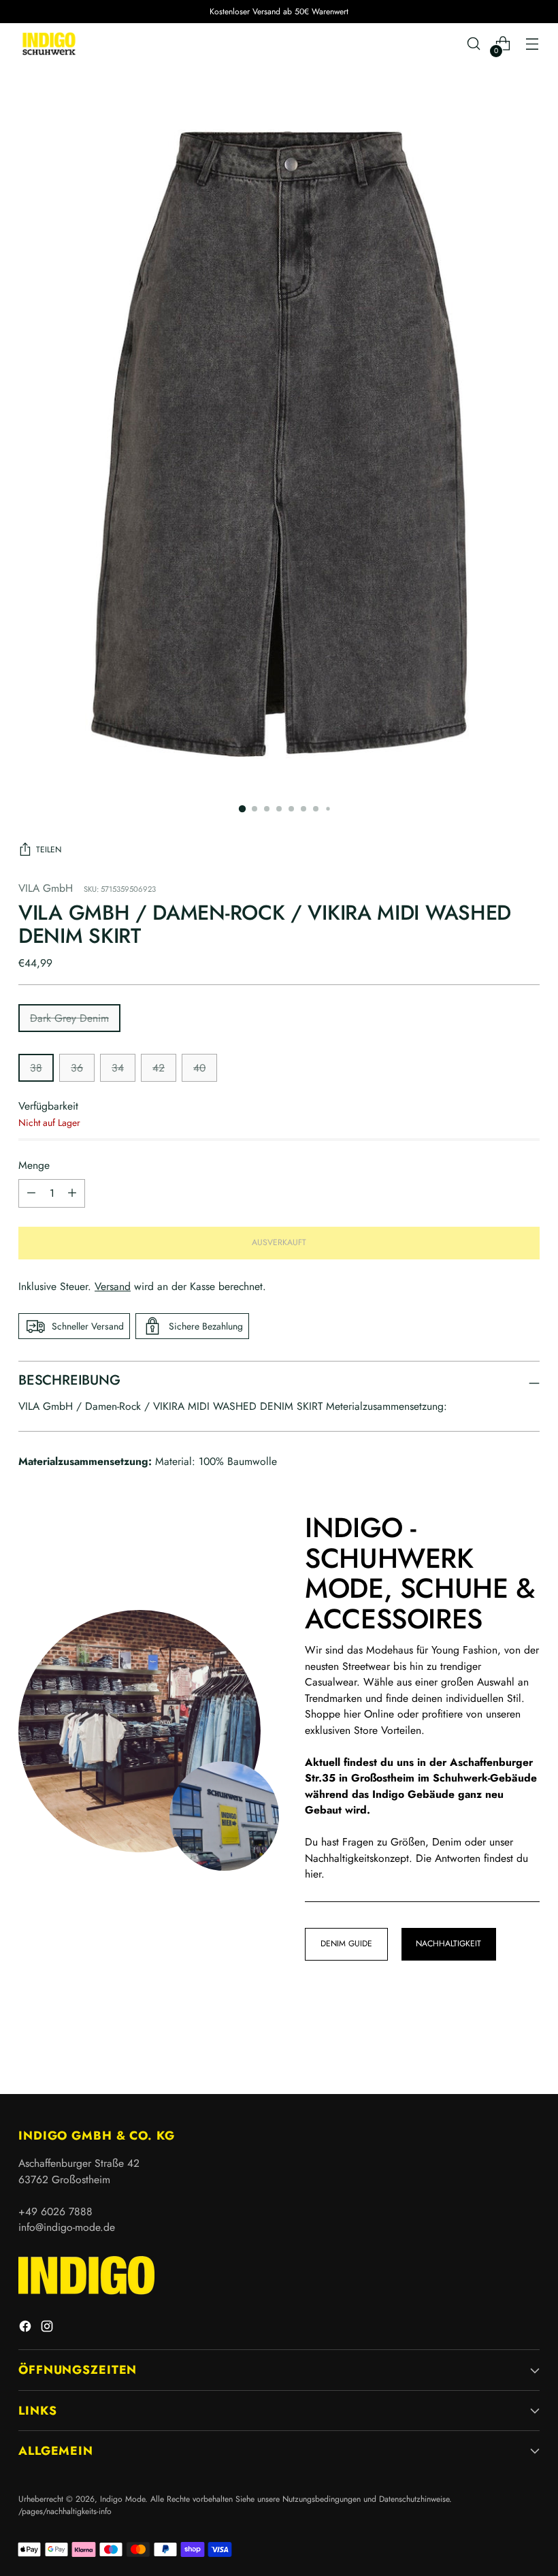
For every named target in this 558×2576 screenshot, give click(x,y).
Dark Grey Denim (69, 1018)
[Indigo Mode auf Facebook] (27, 2329)
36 (77, 1068)
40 (199, 1068)
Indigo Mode (122, 2499)
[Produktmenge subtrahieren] (72, 1193)
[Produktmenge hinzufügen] (31, 1193)
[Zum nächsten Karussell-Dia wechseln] (528, 2047)
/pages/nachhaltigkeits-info (65, 2511)
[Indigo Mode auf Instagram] (48, 2329)
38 (36, 1068)
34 (118, 1068)
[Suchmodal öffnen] (474, 44)
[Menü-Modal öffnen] (532, 44)
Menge (34, 1165)
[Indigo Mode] (49, 44)
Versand (113, 1286)
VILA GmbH (46, 888)
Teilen (49, 850)
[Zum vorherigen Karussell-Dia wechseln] (497, 2048)
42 (159, 1068)
